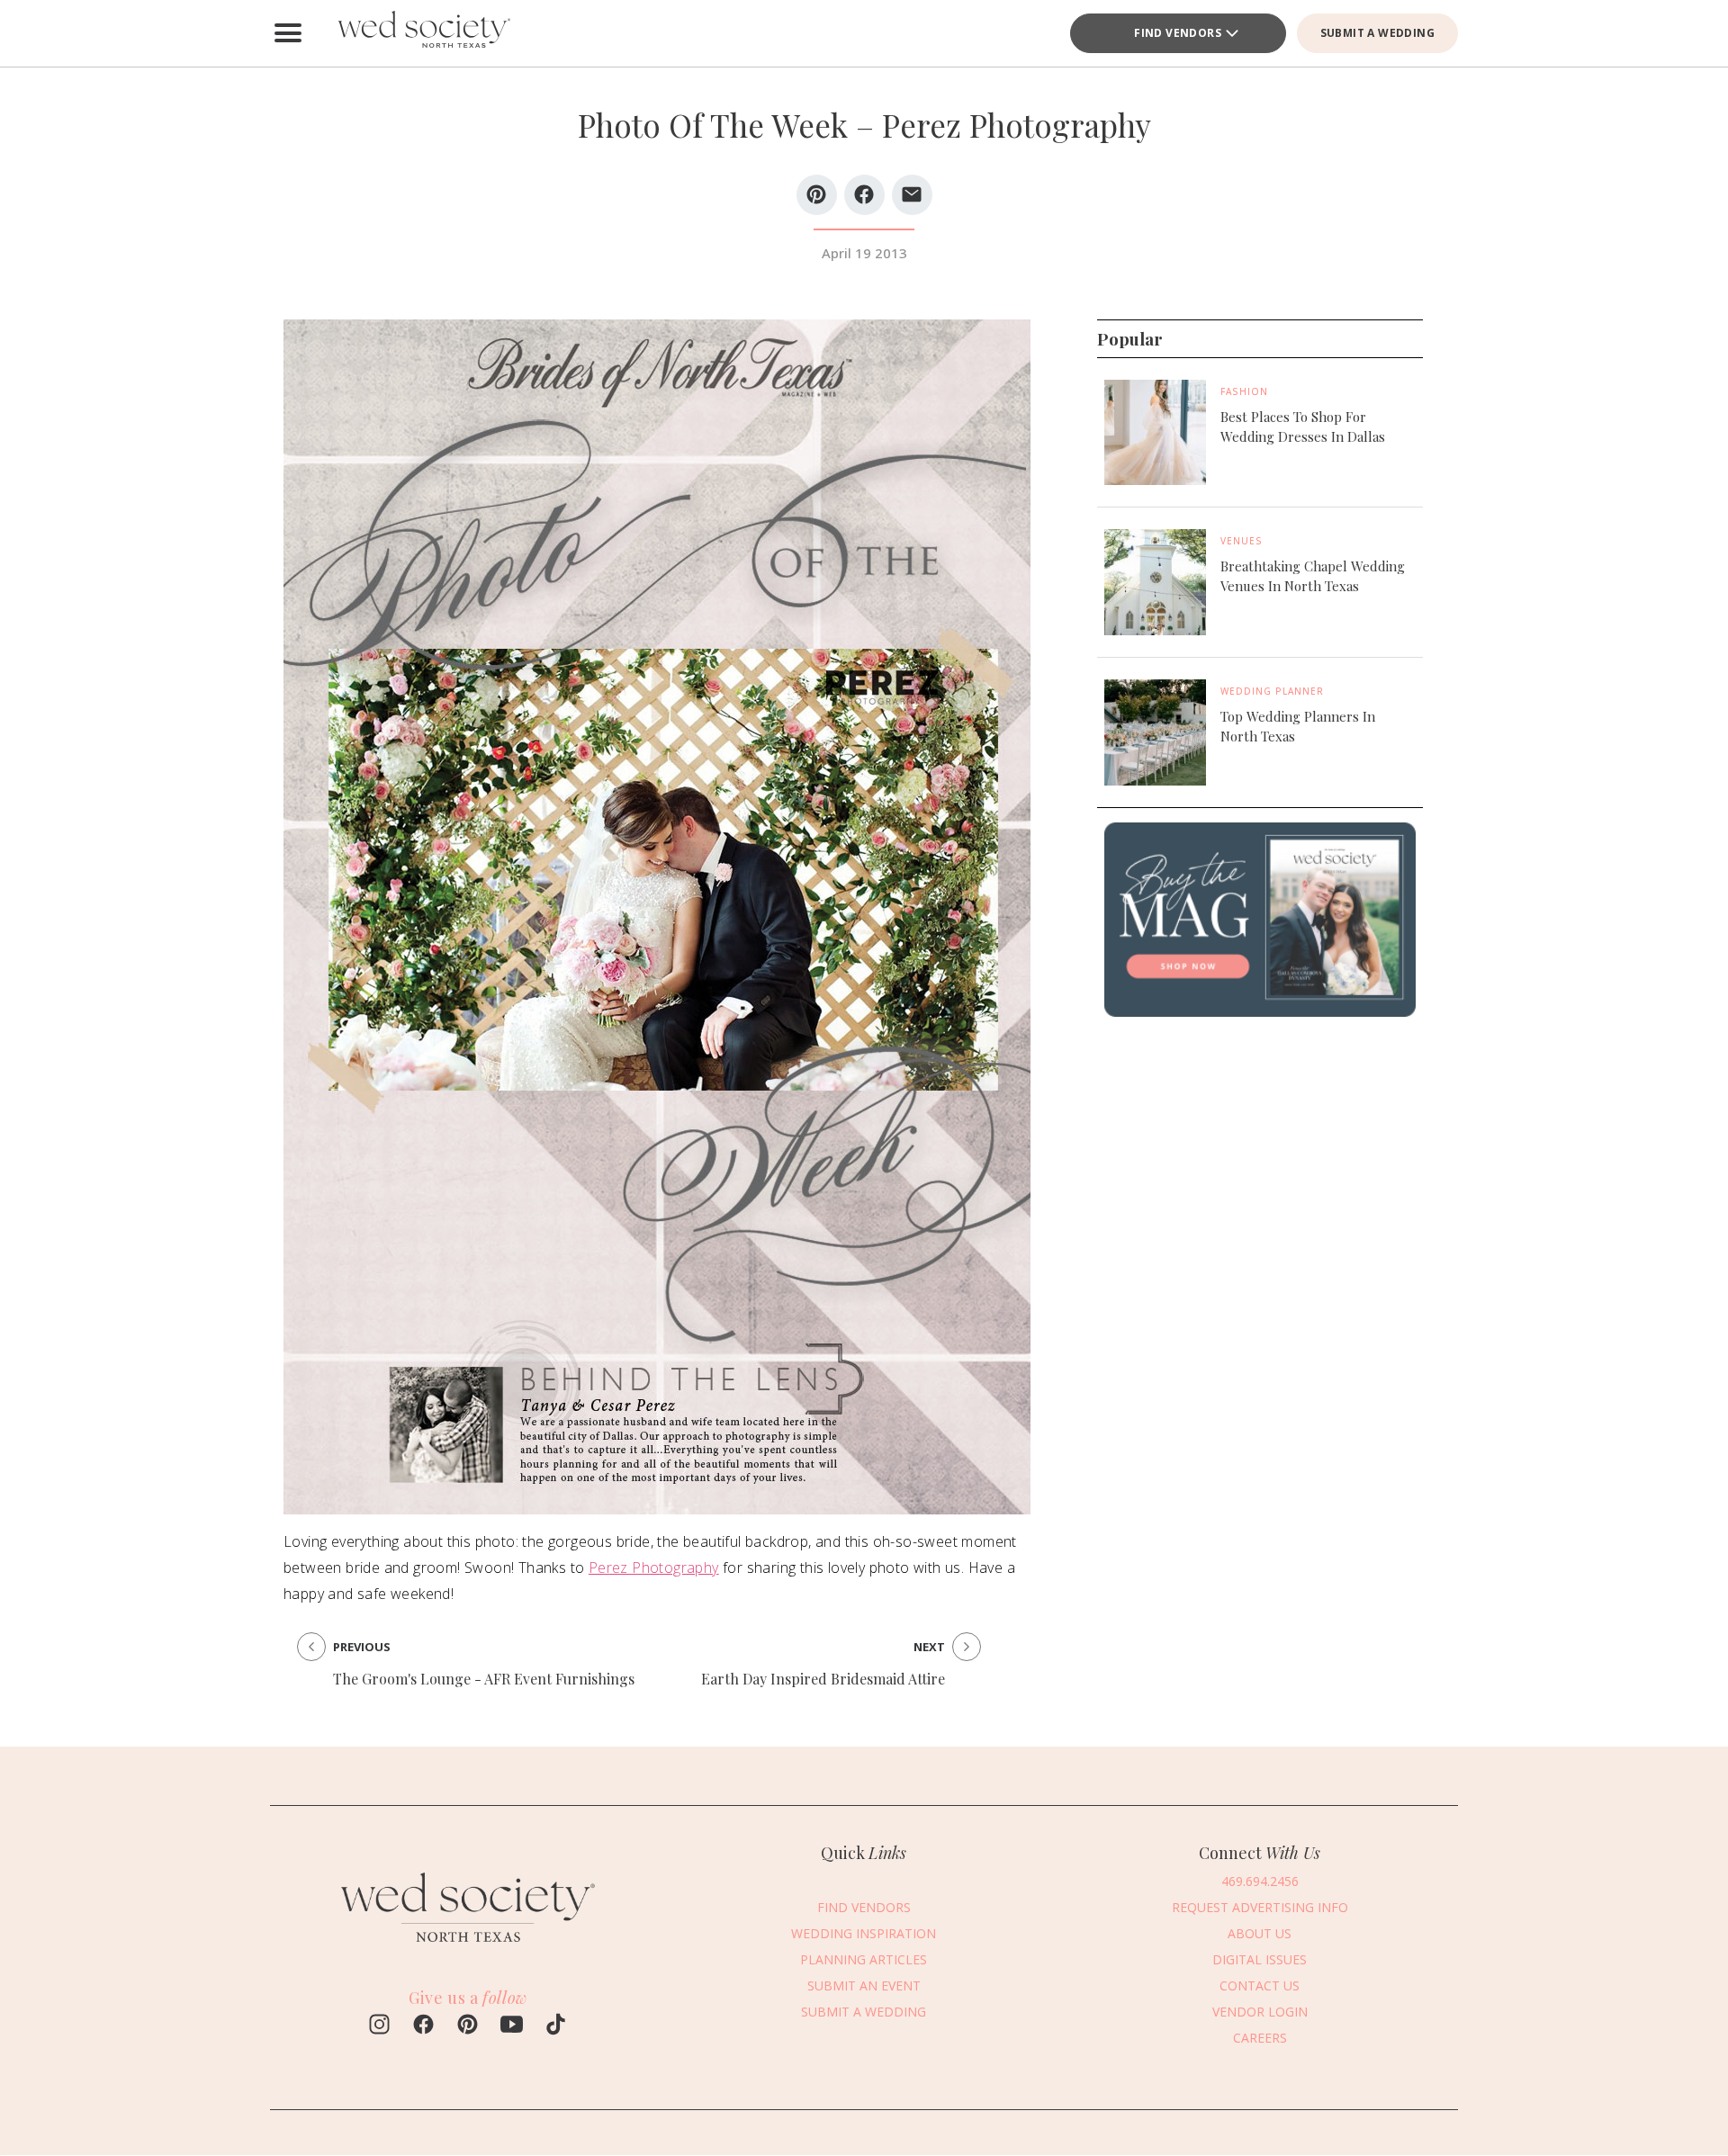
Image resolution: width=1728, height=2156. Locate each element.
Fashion (1244, 391)
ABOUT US (1260, 1933)
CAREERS (1260, 2038)
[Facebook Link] (423, 2026)
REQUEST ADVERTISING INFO (1260, 1907)
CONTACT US (1260, 1985)
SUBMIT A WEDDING (1377, 33)
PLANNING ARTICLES (864, 1959)
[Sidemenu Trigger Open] (288, 33)
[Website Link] (468, 1950)
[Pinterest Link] (468, 2026)
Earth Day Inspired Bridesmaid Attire (823, 1679)
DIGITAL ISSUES (1260, 1959)
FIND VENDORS (1178, 33)
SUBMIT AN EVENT (864, 1985)
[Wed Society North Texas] (423, 33)
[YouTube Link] (512, 2026)
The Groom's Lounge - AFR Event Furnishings (484, 1679)
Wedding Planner (1272, 691)
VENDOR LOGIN (1260, 2012)
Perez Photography (654, 1568)
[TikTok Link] (556, 2026)
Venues (1242, 542)
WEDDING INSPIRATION (864, 1933)
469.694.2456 (1260, 1881)
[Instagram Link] (379, 2026)
